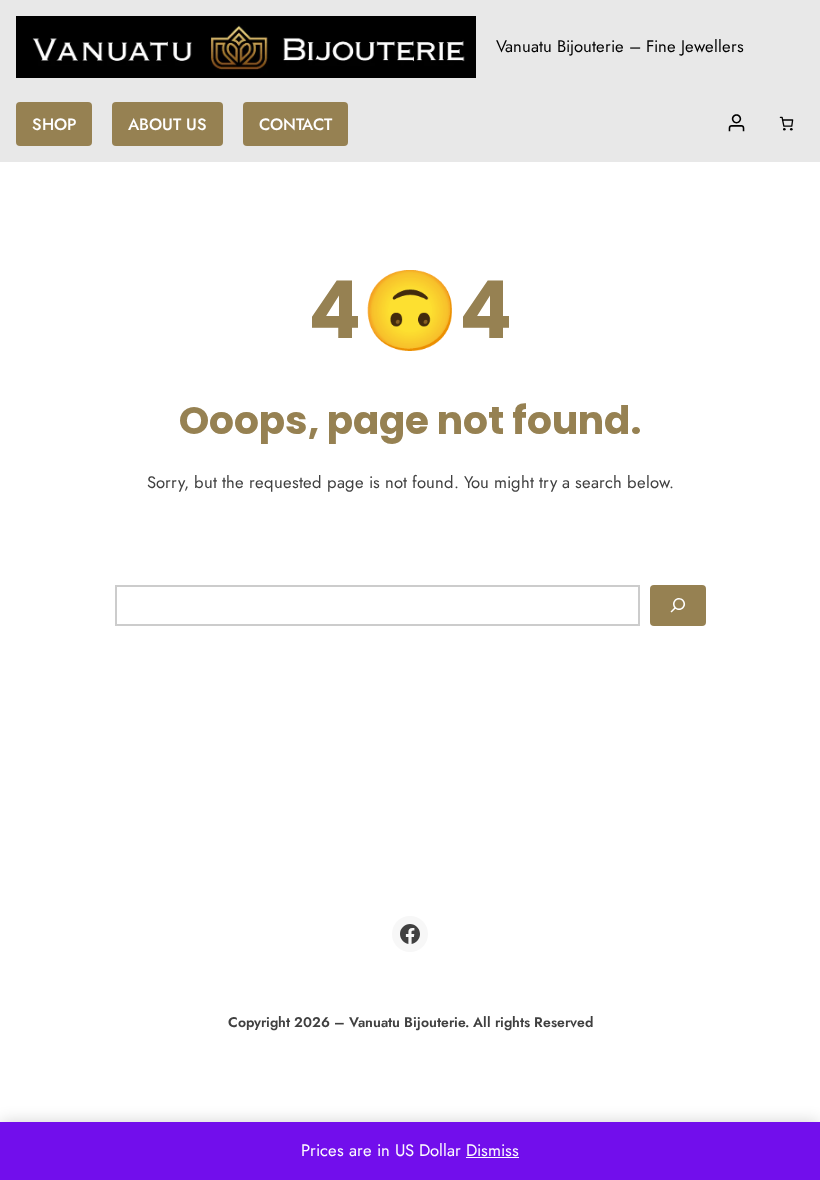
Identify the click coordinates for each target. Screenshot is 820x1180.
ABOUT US (167, 124)
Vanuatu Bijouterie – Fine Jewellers (620, 46)
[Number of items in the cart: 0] (786, 123)
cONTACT (295, 124)
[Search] (678, 606)
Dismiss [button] (492, 1150)
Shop (54, 124)
